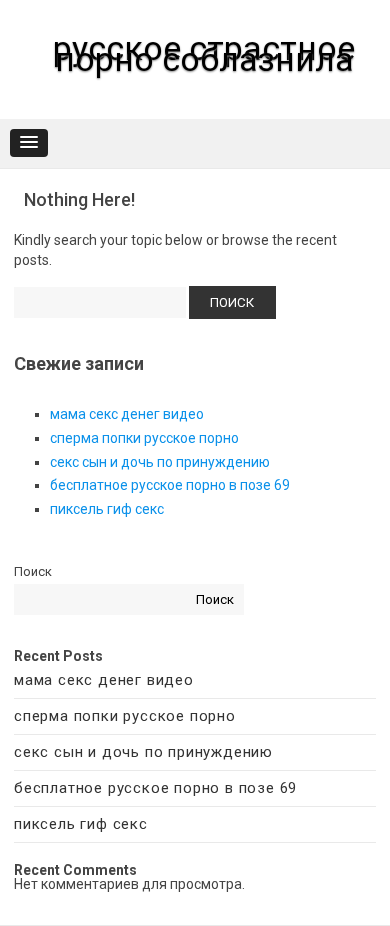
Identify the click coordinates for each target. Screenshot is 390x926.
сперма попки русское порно (144, 438)
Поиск (33, 571)
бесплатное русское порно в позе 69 (170, 485)
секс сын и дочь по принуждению (160, 462)
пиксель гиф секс (107, 509)
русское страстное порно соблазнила (204, 53)
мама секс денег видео (127, 414)
